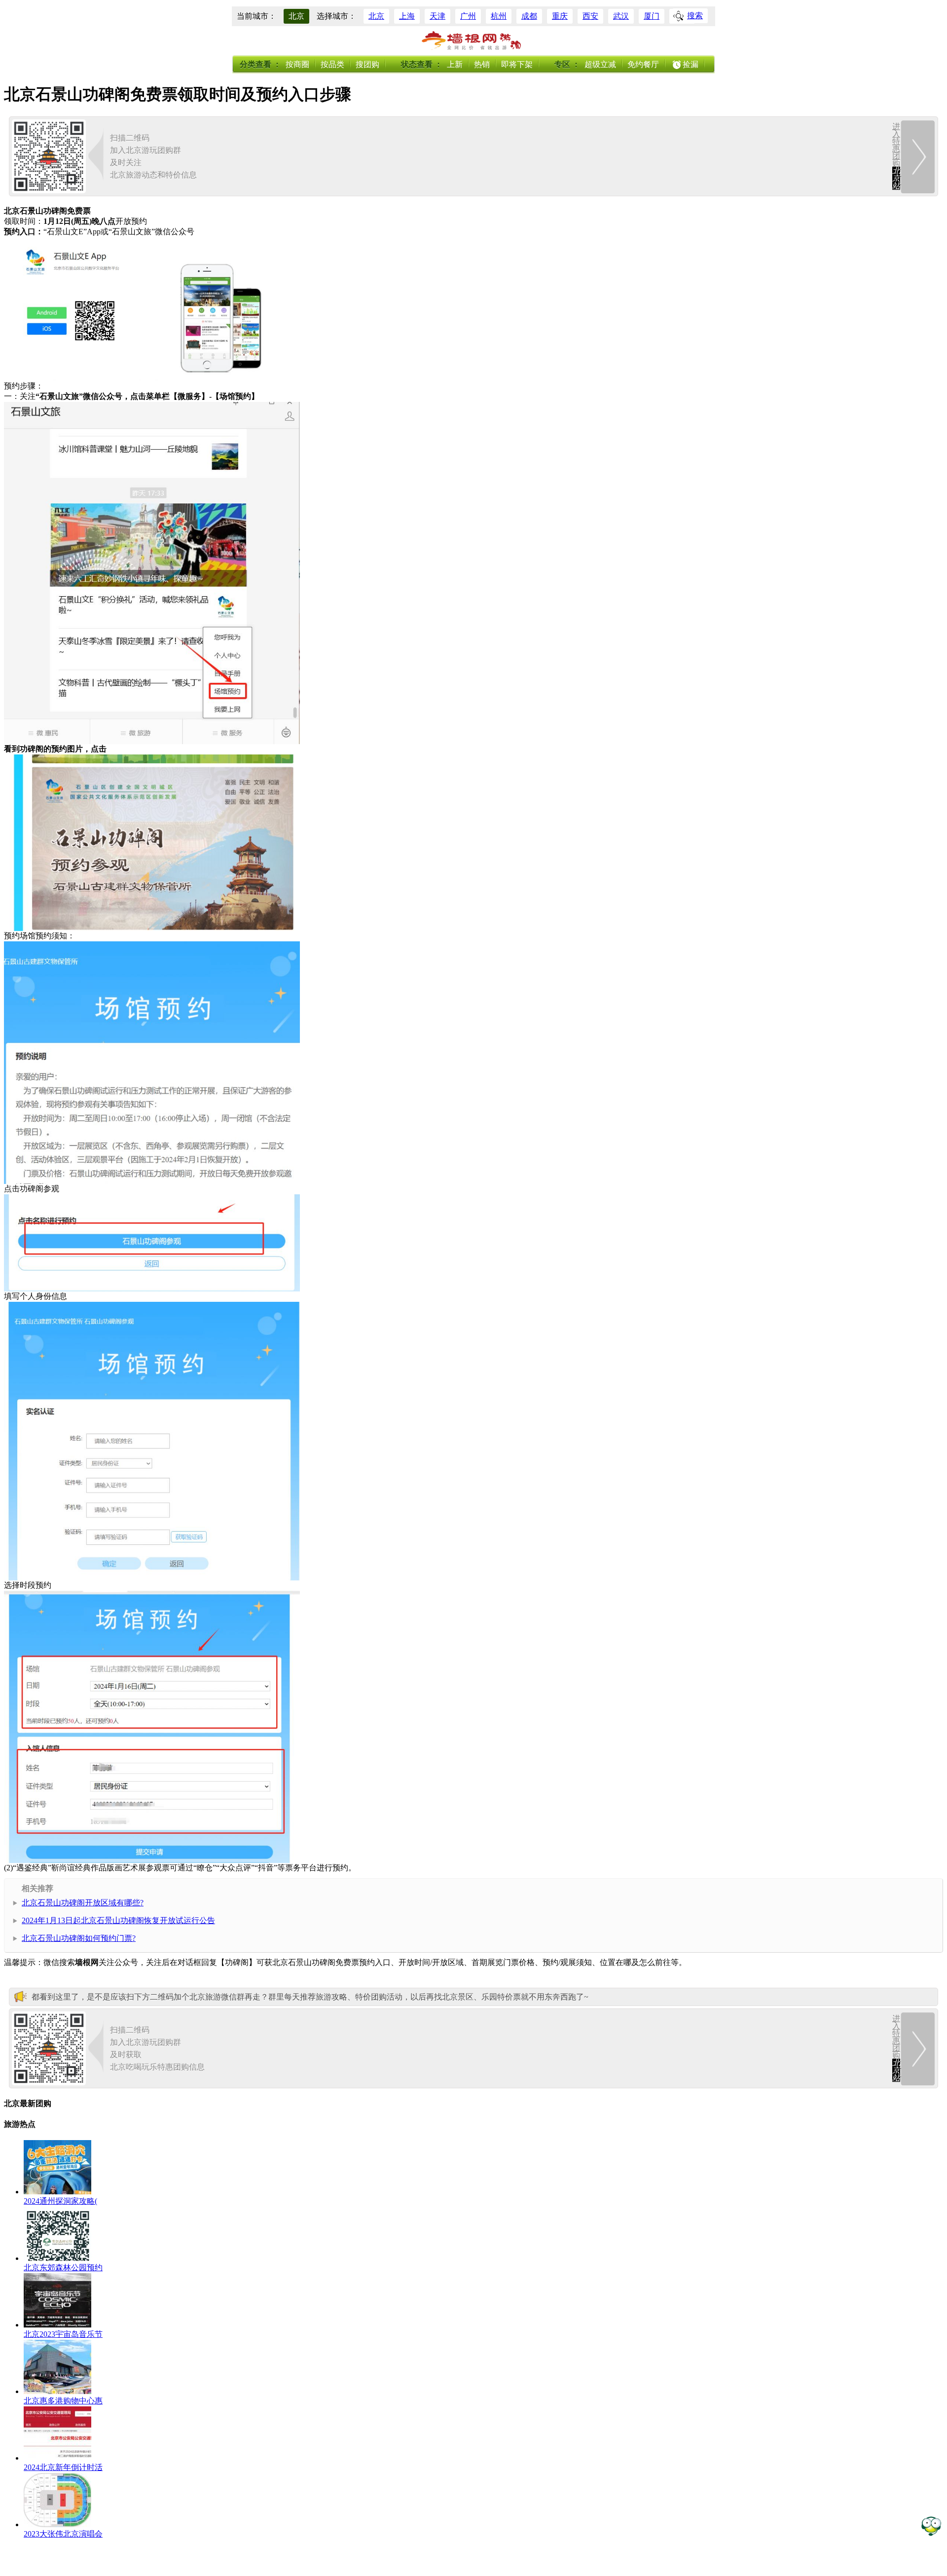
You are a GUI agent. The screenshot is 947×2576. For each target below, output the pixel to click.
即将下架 (517, 64)
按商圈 (297, 64)
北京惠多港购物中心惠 (63, 2401)
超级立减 (600, 64)
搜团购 (367, 64)
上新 (455, 64)
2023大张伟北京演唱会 (63, 2534)
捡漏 (691, 64)
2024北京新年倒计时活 (63, 2467)
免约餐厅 (643, 64)
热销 (482, 64)
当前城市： (256, 16)
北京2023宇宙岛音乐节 (63, 2334)
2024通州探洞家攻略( (60, 2201)
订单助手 (931, 2525)
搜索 (695, 16)
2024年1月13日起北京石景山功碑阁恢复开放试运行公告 (118, 1920)
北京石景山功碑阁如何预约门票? (79, 1938)
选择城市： (336, 16)
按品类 (332, 64)
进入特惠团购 (896, 156)
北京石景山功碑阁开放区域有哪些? (83, 1903)
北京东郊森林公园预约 (63, 2268)
